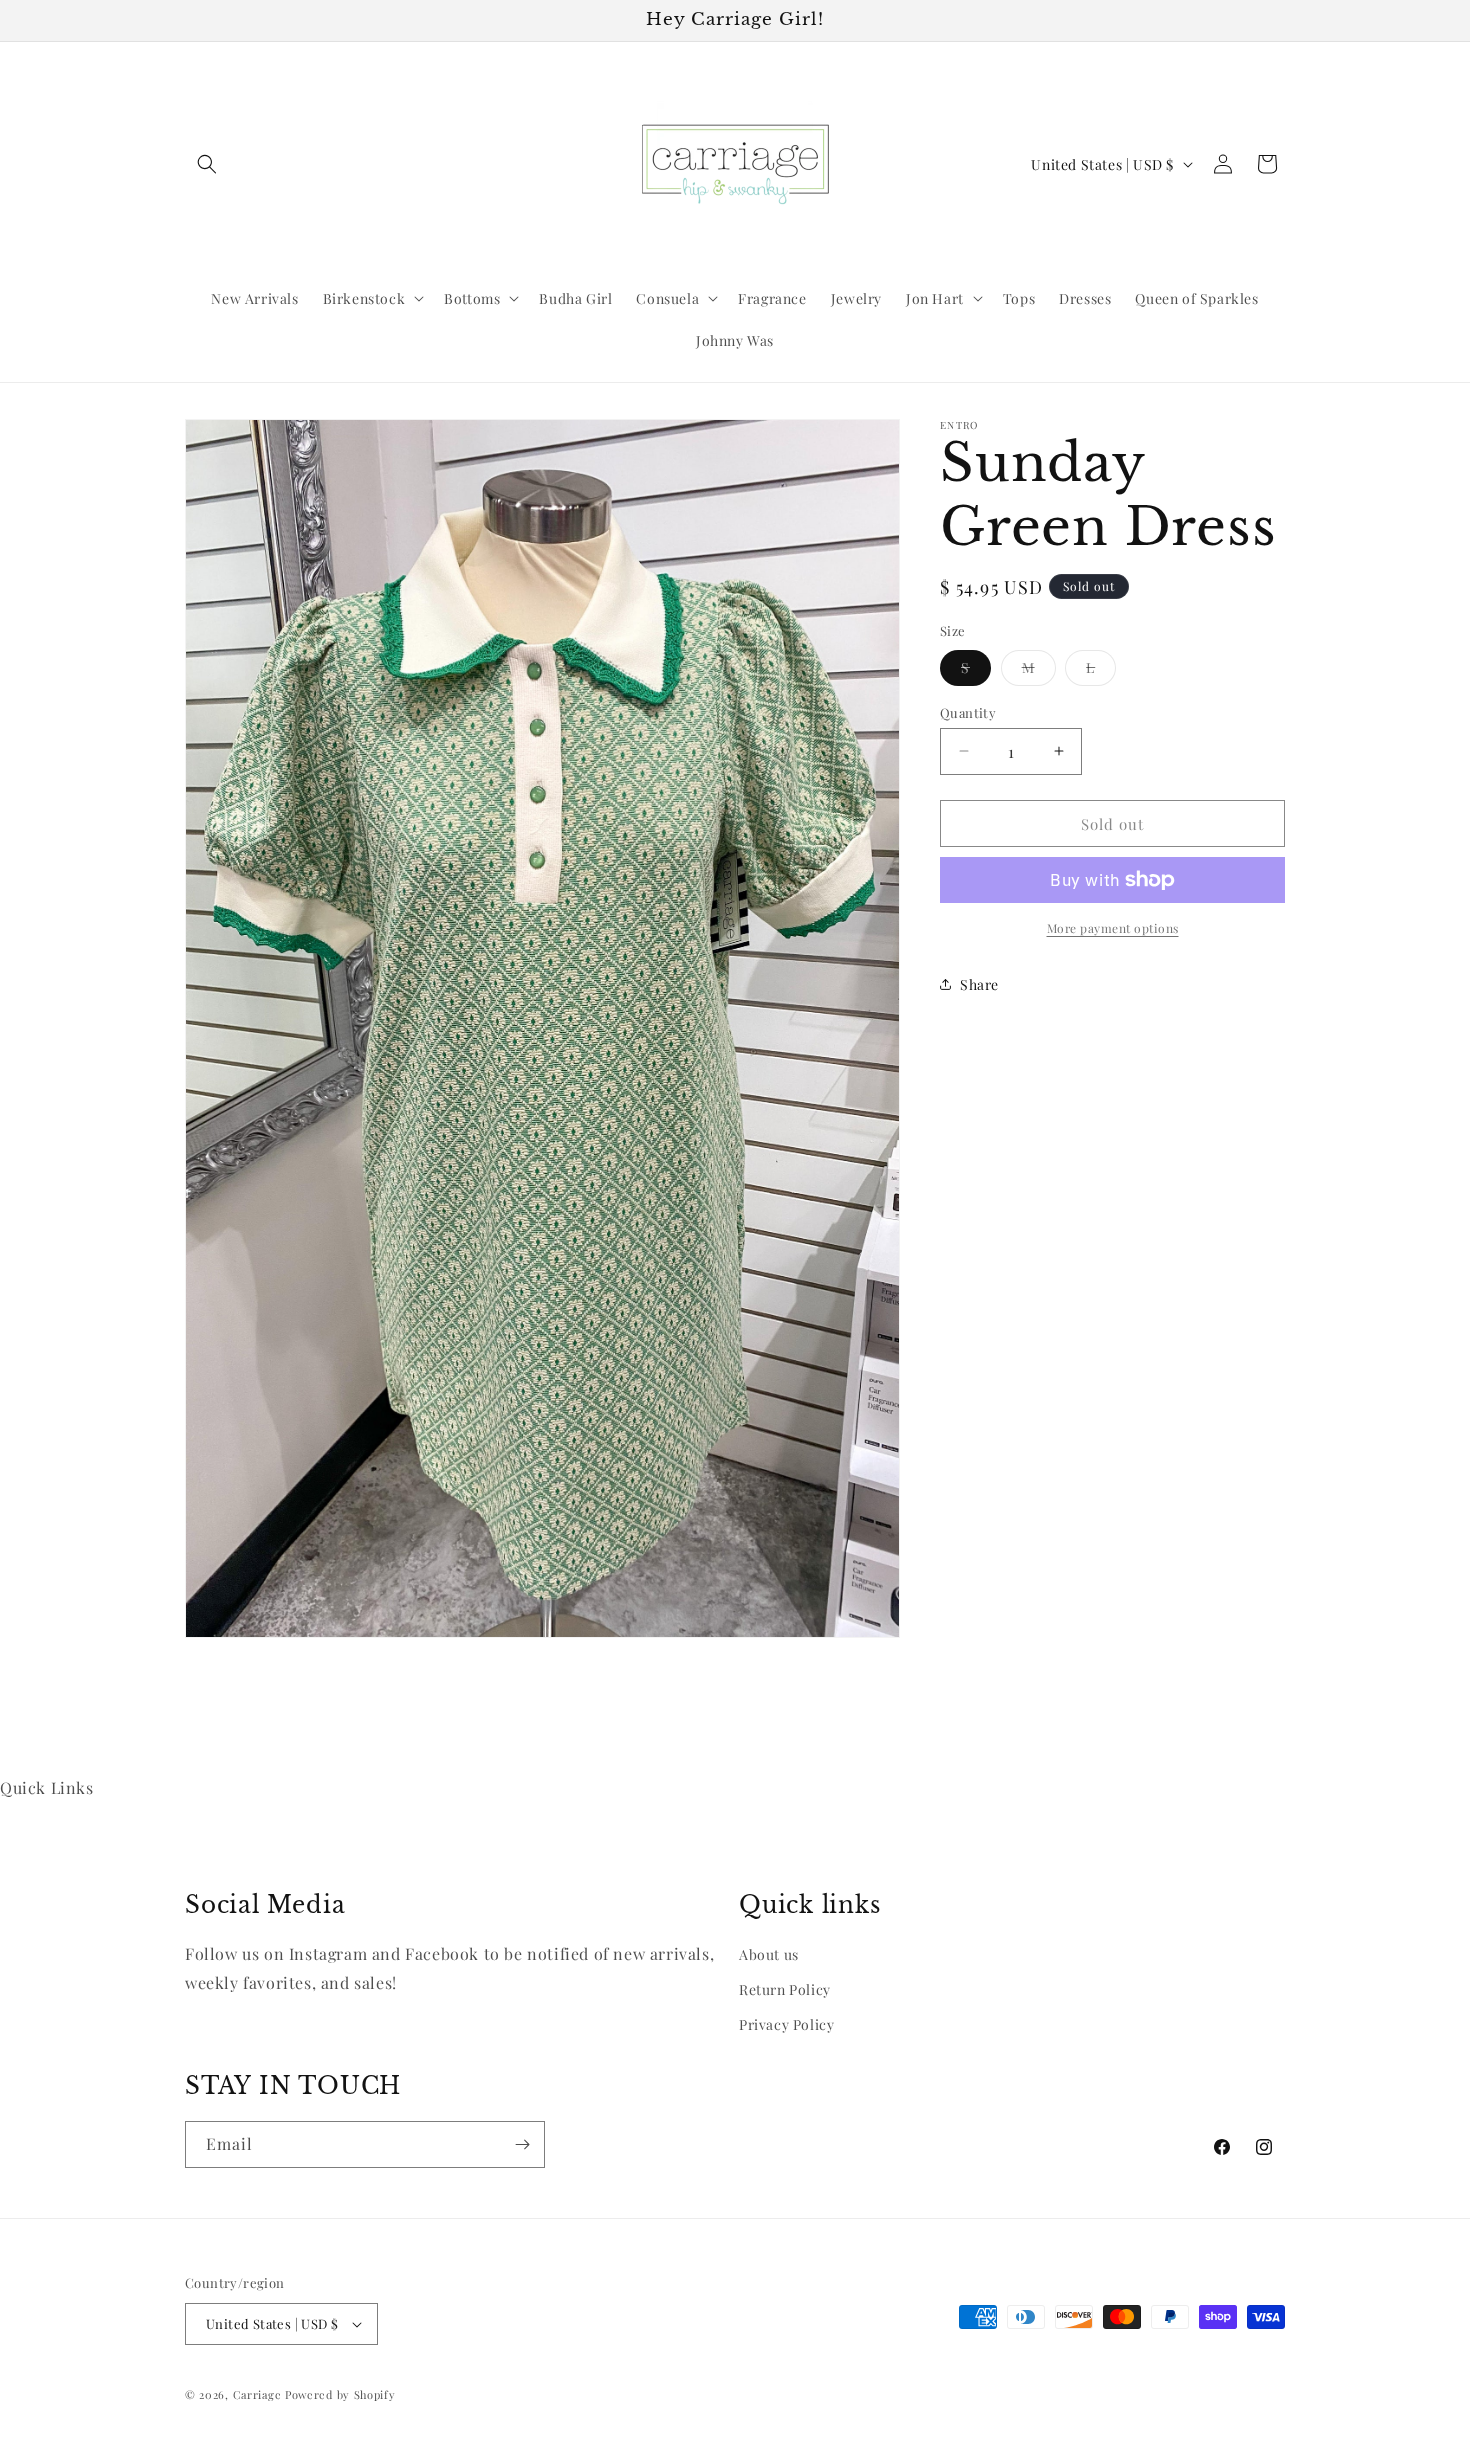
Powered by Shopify (340, 2394)
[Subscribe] (522, 2144)
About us (769, 1954)
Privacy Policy (786, 2024)
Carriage (257, 2394)
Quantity (968, 711)
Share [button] (979, 983)
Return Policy (785, 1989)
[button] (207, 164)
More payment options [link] (1113, 928)
